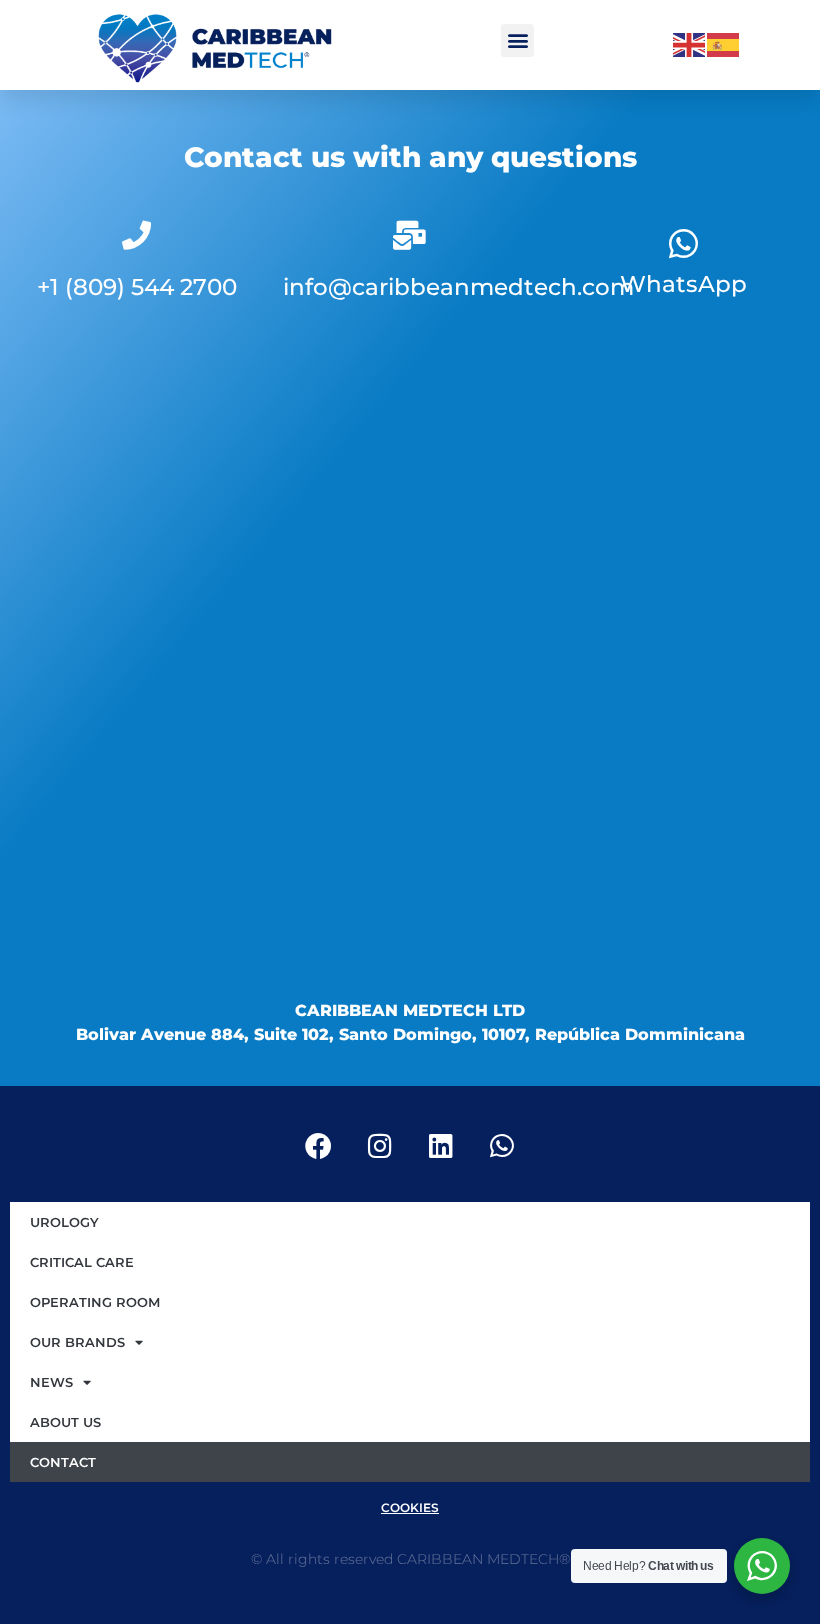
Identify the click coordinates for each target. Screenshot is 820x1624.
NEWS (51, 1382)
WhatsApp (683, 284)
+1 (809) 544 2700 (137, 287)
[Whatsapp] (683, 243)
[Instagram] (380, 1145)
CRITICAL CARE (82, 1262)
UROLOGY (64, 1222)
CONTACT (63, 1462)
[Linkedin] (441, 1145)
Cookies (410, 1507)
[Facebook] (319, 1145)
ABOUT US (65, 1422)
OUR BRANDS (77, 1342)
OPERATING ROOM (95, 1302)
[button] (517, 40)
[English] (690, 44)
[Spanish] (724, 44)
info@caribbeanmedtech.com (458, 287)
